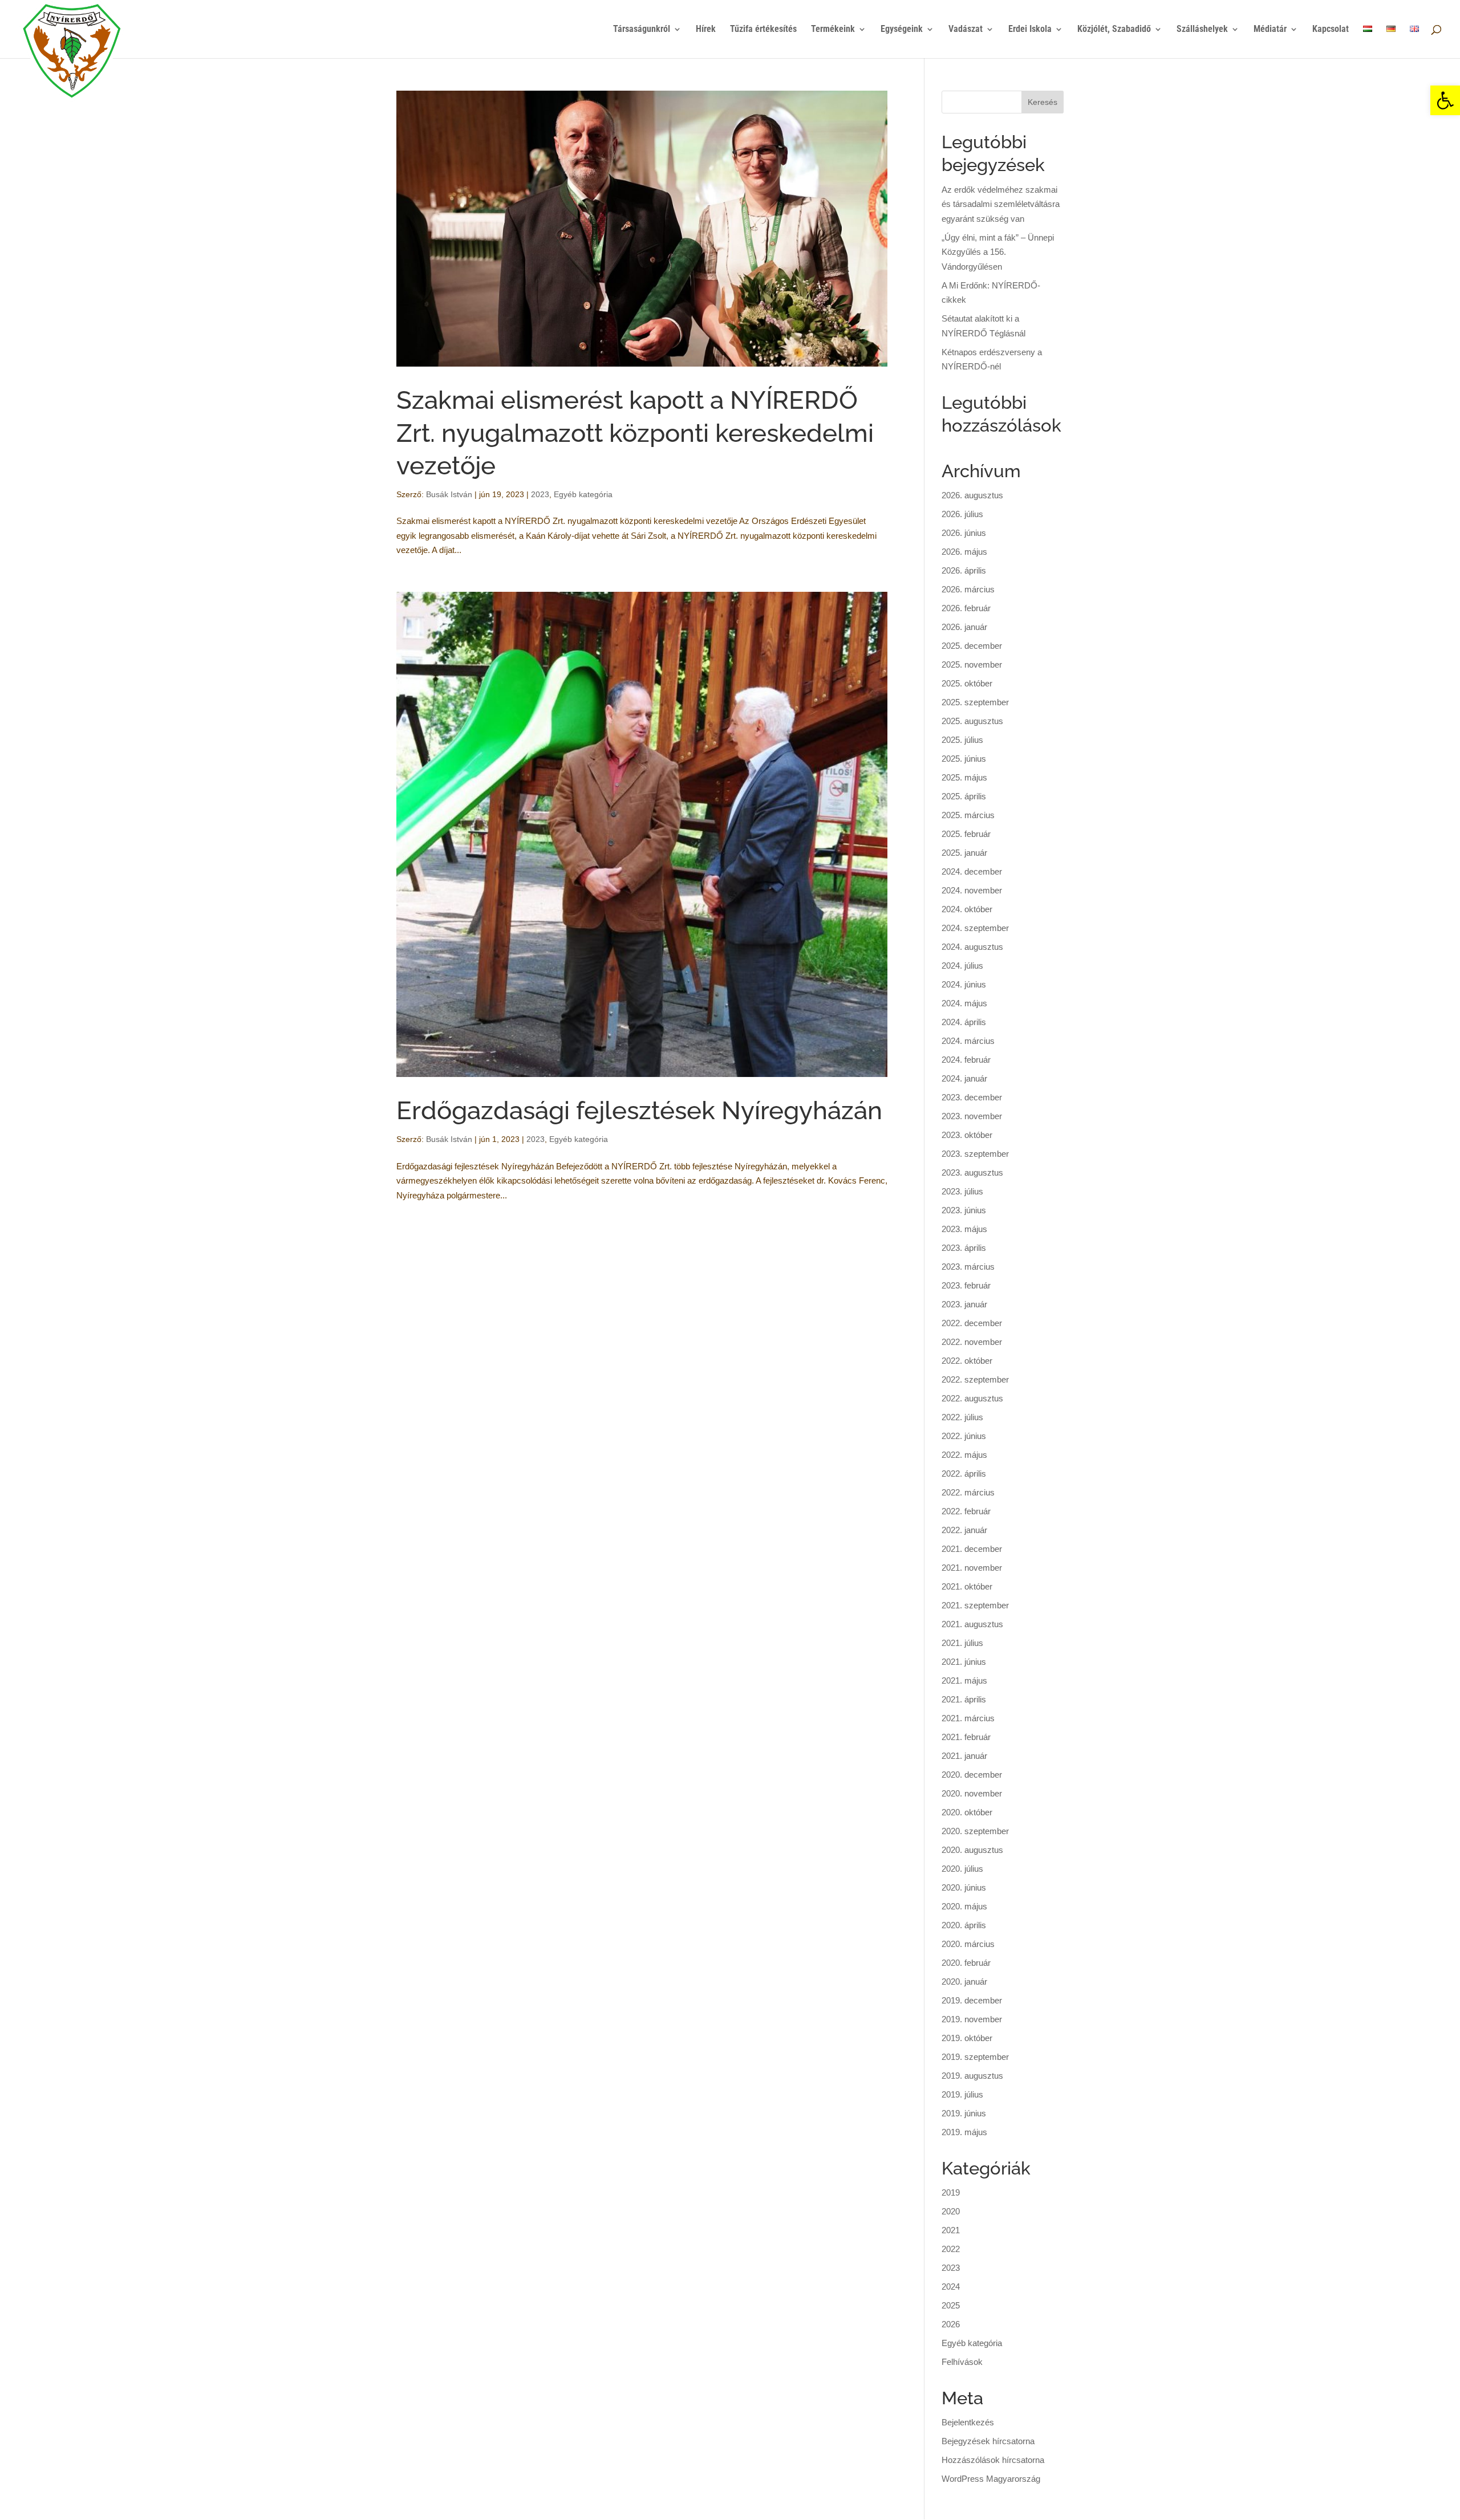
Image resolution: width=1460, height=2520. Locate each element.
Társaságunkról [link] (642, 30)
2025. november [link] (972, 664)
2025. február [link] (966, 834)
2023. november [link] (972, 1116)
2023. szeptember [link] (975, 1154)
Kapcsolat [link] (1331, 30)
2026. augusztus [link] (972, 495)
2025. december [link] (972, 646)
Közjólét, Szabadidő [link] (1114, 30)
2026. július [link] (962, 514)
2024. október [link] (967, 909)
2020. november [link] (972, 1793)
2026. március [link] (968, 589)
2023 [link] (540, 494)
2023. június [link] (964, 1210)
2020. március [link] (968, 1944)
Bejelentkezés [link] (968, 2422)
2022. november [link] (972, 1342)
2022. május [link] (964, 1455)
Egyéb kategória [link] (583, 494)
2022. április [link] (964, 1474)
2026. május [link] (964, 552)
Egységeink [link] (902, 30)
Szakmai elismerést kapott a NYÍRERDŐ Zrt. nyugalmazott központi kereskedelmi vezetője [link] (635, 432)
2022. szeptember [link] (975, 1379)
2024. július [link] (962, 966)
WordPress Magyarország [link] (991, 2479)
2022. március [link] (968, 1492)
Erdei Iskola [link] (1030, 30)
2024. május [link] (964, 1003)
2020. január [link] (964, 1982)
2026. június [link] (964, 533)
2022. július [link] (962, 1417)
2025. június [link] (964, 759)
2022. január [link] (964, 1530)
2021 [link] (951, 2230)
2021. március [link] (968, 1718)
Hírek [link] (706, 30)
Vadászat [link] (966, 30)
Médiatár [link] (1270, 30)
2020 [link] (951, 2211)
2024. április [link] (964, 1022)
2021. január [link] (964, 1756)
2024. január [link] (964, 1078)
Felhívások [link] (962, 2362)
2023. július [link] (962, 1191)
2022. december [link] (972, 1323)
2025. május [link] (964, 777)
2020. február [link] (966, 1963)
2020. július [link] (962, 1869)
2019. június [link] (964, 2113)
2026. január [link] (964, 627)
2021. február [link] (966, 1737)
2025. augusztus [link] (972, 721)
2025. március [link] (968, 815)
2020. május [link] (964, 1906)
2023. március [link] (968, 1267)
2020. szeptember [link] (975, 1831)
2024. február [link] (966, 1060)
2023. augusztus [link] (972, 1172)
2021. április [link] (964, 1699)
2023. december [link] (972, 1097)
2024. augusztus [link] (972, 947)
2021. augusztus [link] (972, 1624)
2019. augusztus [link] (972, 2076)
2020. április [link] (964, 1925)
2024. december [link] (972, 871)
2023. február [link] (966, 1285)
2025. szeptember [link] (975, 702)
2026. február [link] (966, 608)
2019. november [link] (972, 2019)
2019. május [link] (964, 2132)
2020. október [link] (967, 1812)
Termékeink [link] (833, 30)
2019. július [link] (962, 2094)
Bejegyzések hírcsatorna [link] (988, 2441)
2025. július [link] (962, 740)
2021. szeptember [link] (975, 1605)
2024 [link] (951, 2287)
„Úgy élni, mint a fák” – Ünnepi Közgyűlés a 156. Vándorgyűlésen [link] (998, 252)
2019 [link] (951, 2192)
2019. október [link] (967, 2038)
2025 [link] (951, 2305)
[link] (1445, 100)
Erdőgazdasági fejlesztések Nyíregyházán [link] (639, 1110)
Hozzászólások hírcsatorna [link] (993, 2460)
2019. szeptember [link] (975, 2057)
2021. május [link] (964, 1680)
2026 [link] (951, 2324)
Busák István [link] (449, 494)
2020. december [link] (972, 1775)
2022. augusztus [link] (972, 1398)
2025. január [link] (964, 853)
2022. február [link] (966, 1511)
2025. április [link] (964, 796)
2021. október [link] (967, 1586)
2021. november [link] (972, 1568)
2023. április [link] (964, 1248)
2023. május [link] (964, 1229)
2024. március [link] (968, 1041)
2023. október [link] (967, 1135)
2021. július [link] (962, 1643)
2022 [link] (951, 2249)
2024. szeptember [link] (975, 928)
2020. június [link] (964, 1887)
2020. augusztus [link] (972, 1850)
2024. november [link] (972, 890)
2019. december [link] (972, 2000)
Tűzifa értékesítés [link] (763, 30)
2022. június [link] (964, 1436)
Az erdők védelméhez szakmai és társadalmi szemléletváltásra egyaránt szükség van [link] (1001, 204)
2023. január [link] (964, 1304)
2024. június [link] (964, 984)
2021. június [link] (964, 1662)
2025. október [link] (967, 683)
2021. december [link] (972, 1549)
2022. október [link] (967, 1361)
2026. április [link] (964, 570)
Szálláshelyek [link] (1202, 30)
